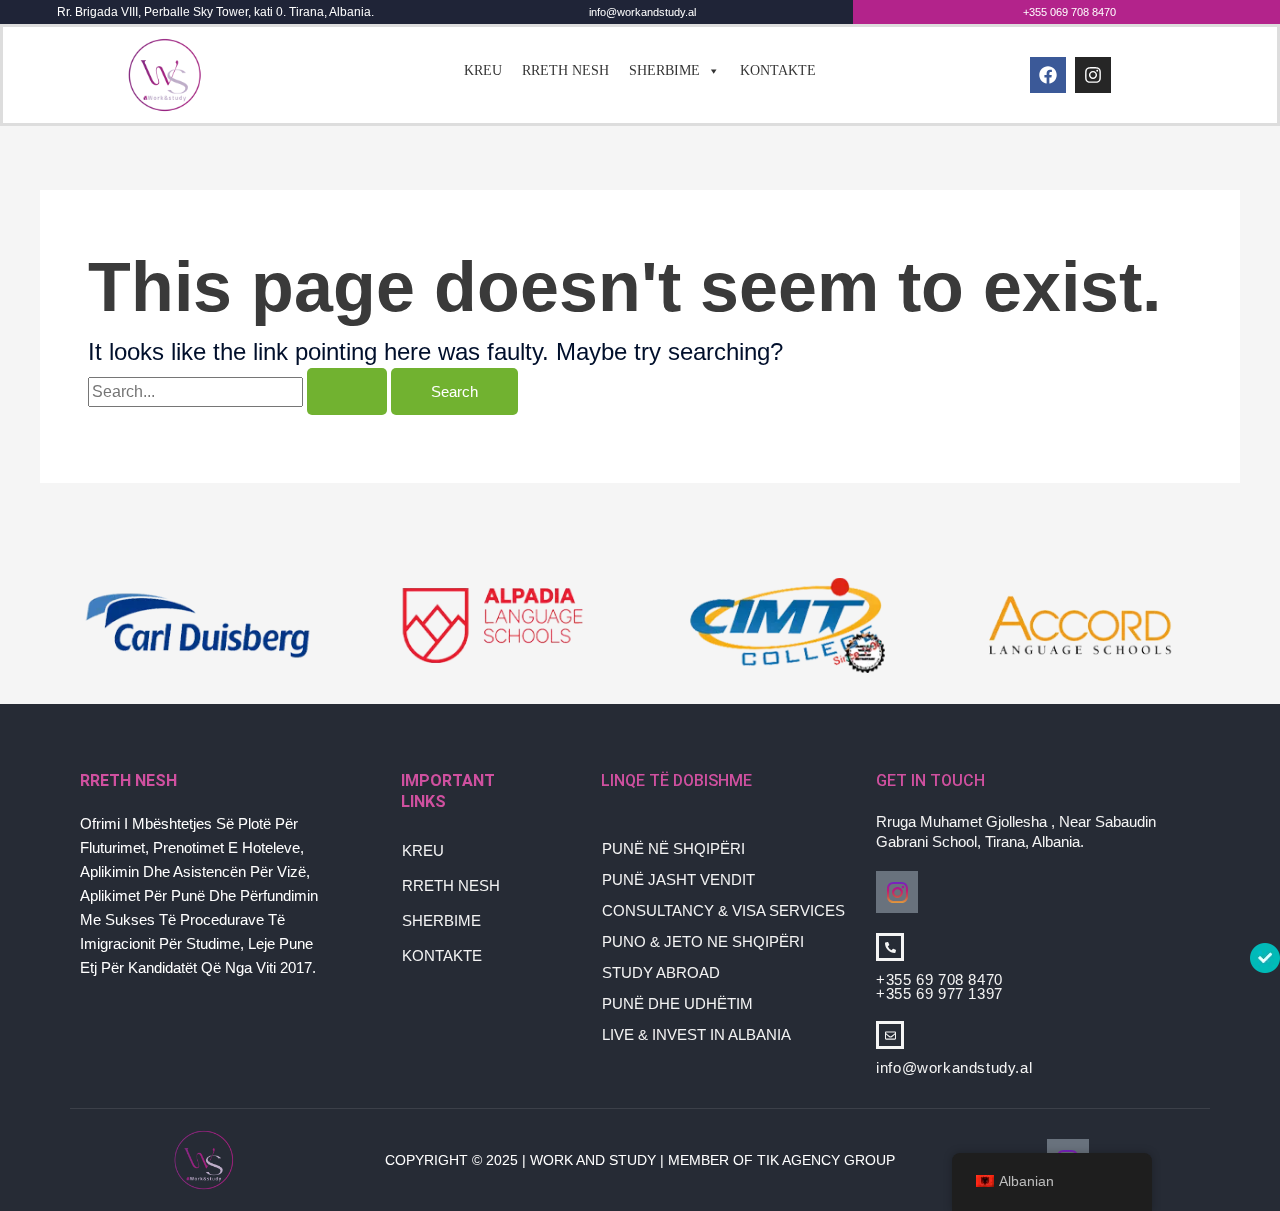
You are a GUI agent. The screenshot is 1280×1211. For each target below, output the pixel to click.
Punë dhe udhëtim (677, 1003)
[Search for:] (239, 391)
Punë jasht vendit (678, 879)
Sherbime (664, 70)
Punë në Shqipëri (673, 848)
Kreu (483, 70)
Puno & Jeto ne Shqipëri (703, 941)
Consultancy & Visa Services (723, 910)
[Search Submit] (347, 391)
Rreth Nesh (565, 70)
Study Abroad (661, 972)
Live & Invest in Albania (696, 1034)
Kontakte (778, 70)
